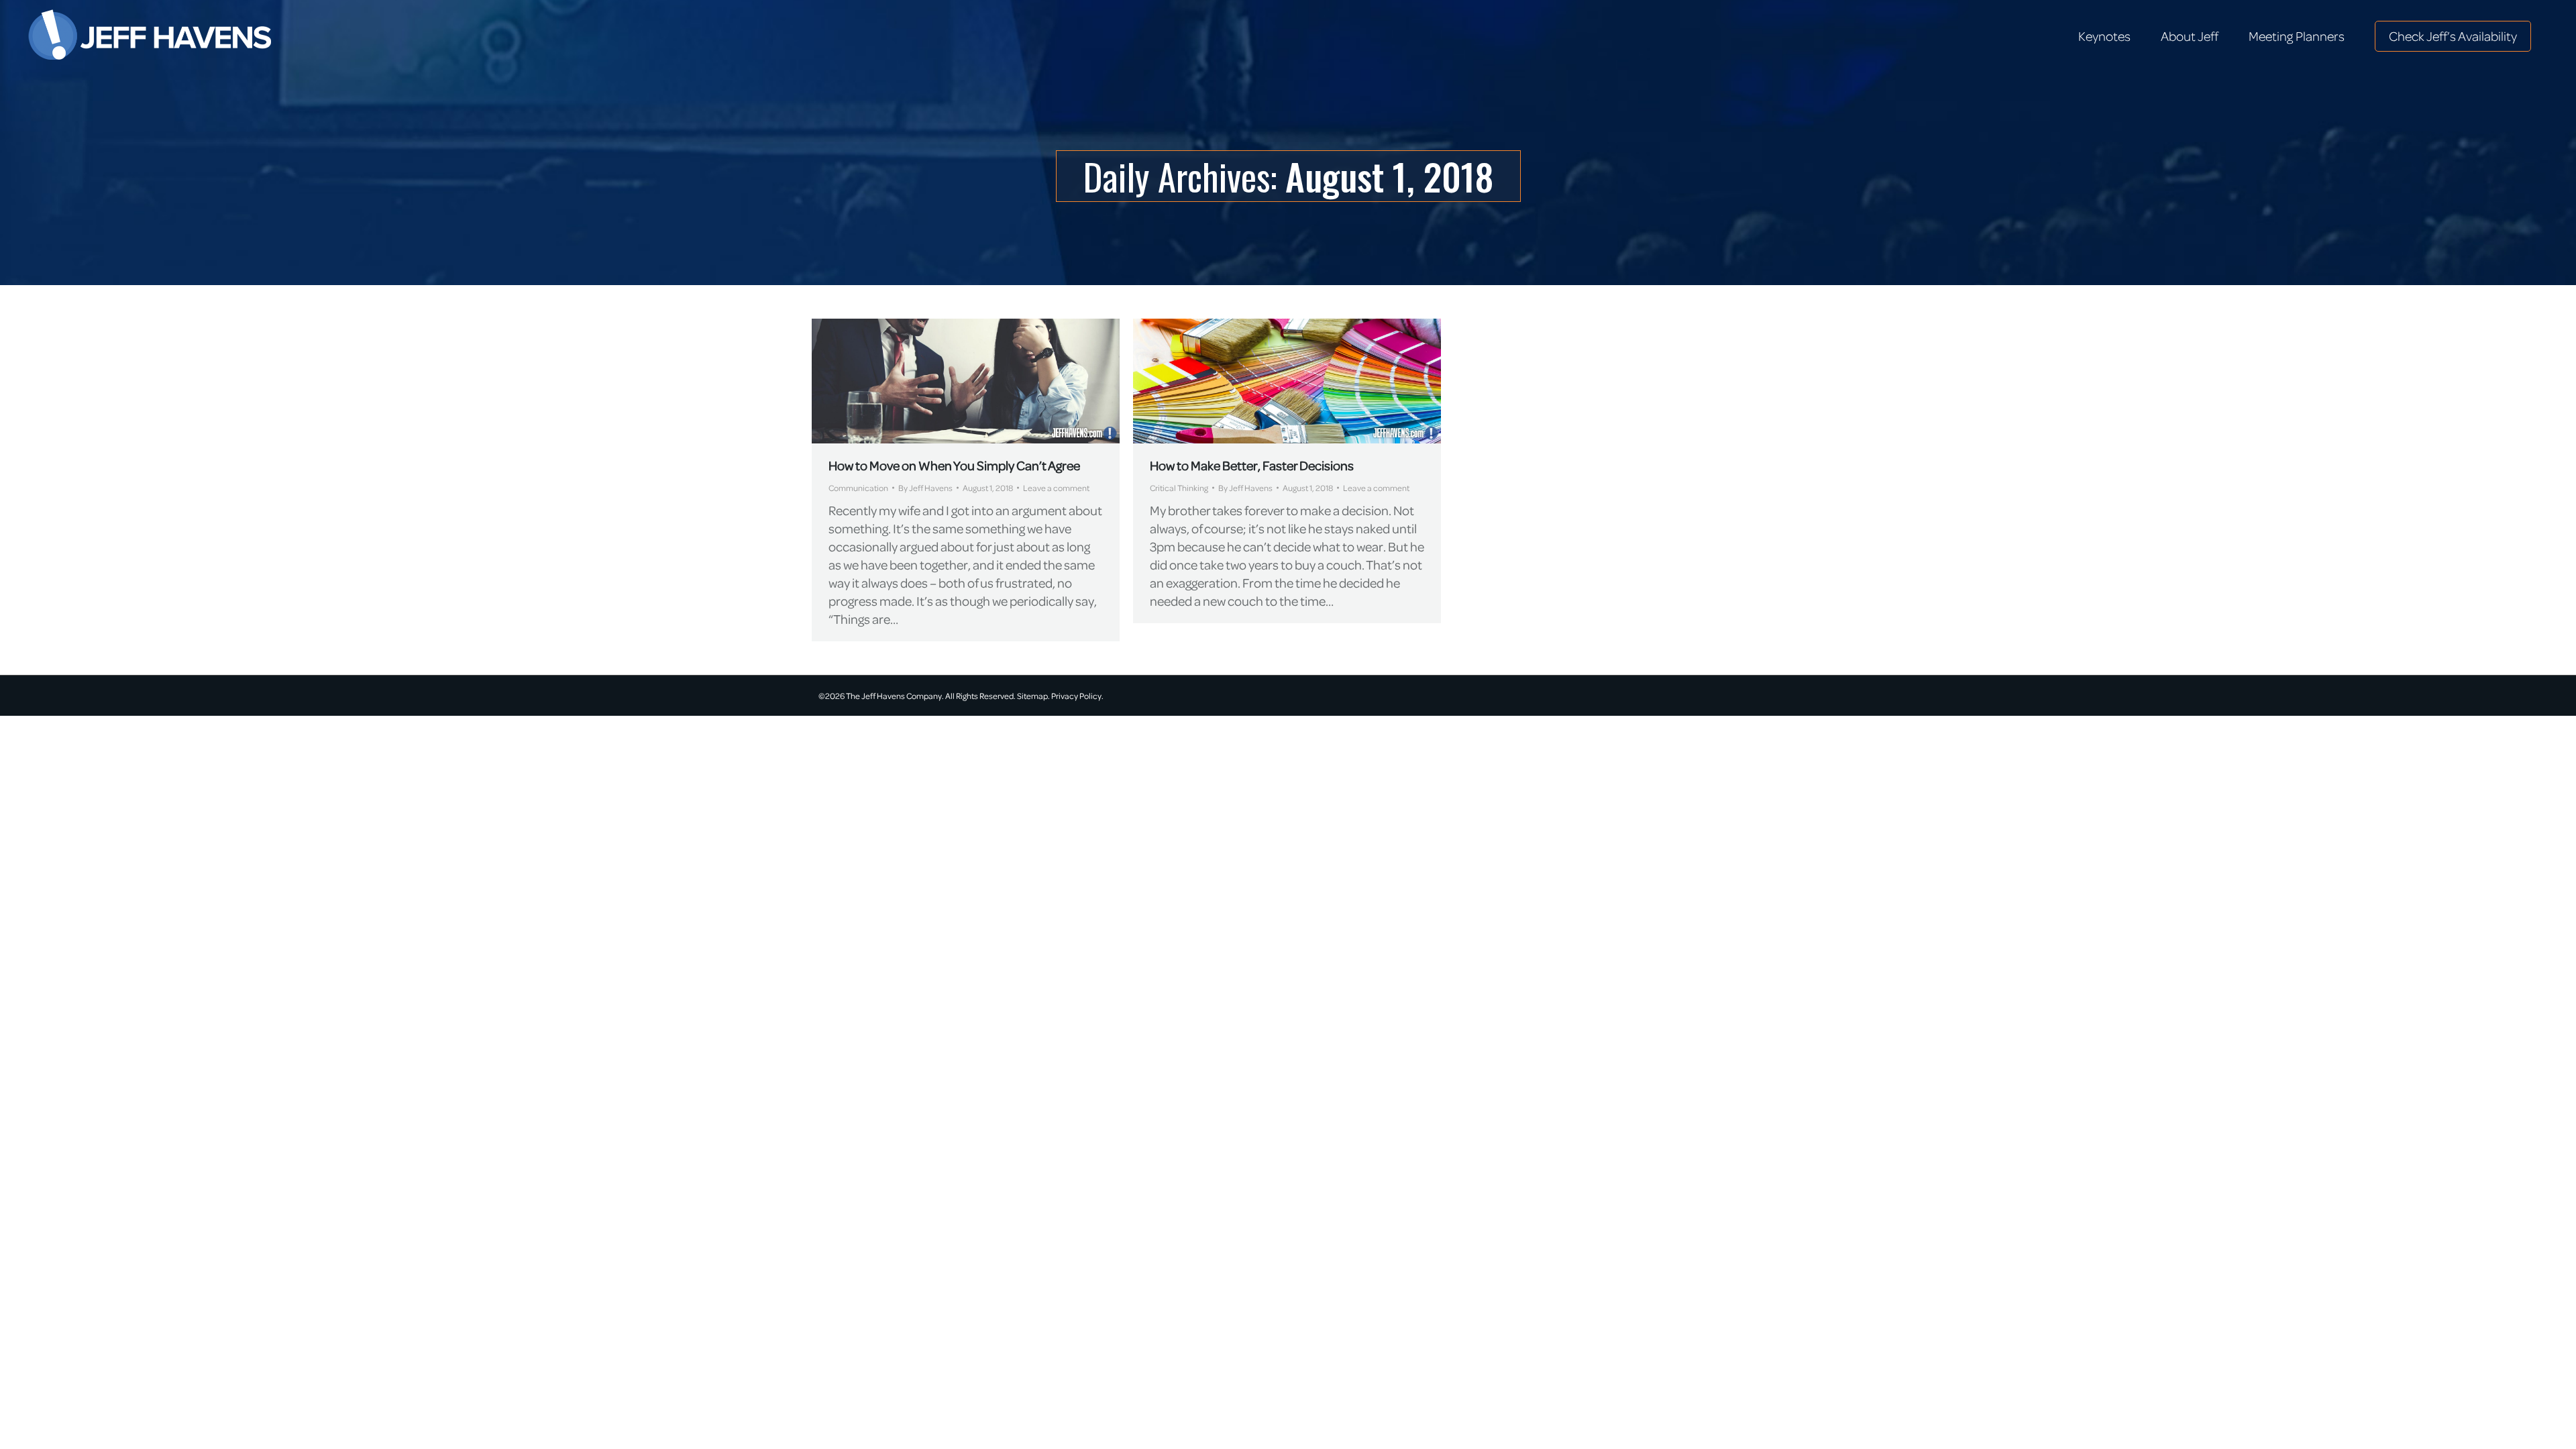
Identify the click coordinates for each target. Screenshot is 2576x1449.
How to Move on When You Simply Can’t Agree (954, 465)
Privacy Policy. (1077, 696)
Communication (858, 488)
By (925, 488)
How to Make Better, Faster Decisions (1252, 465)
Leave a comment (1056, 488)
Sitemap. (1033, 696)
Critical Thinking (1179, 488)
